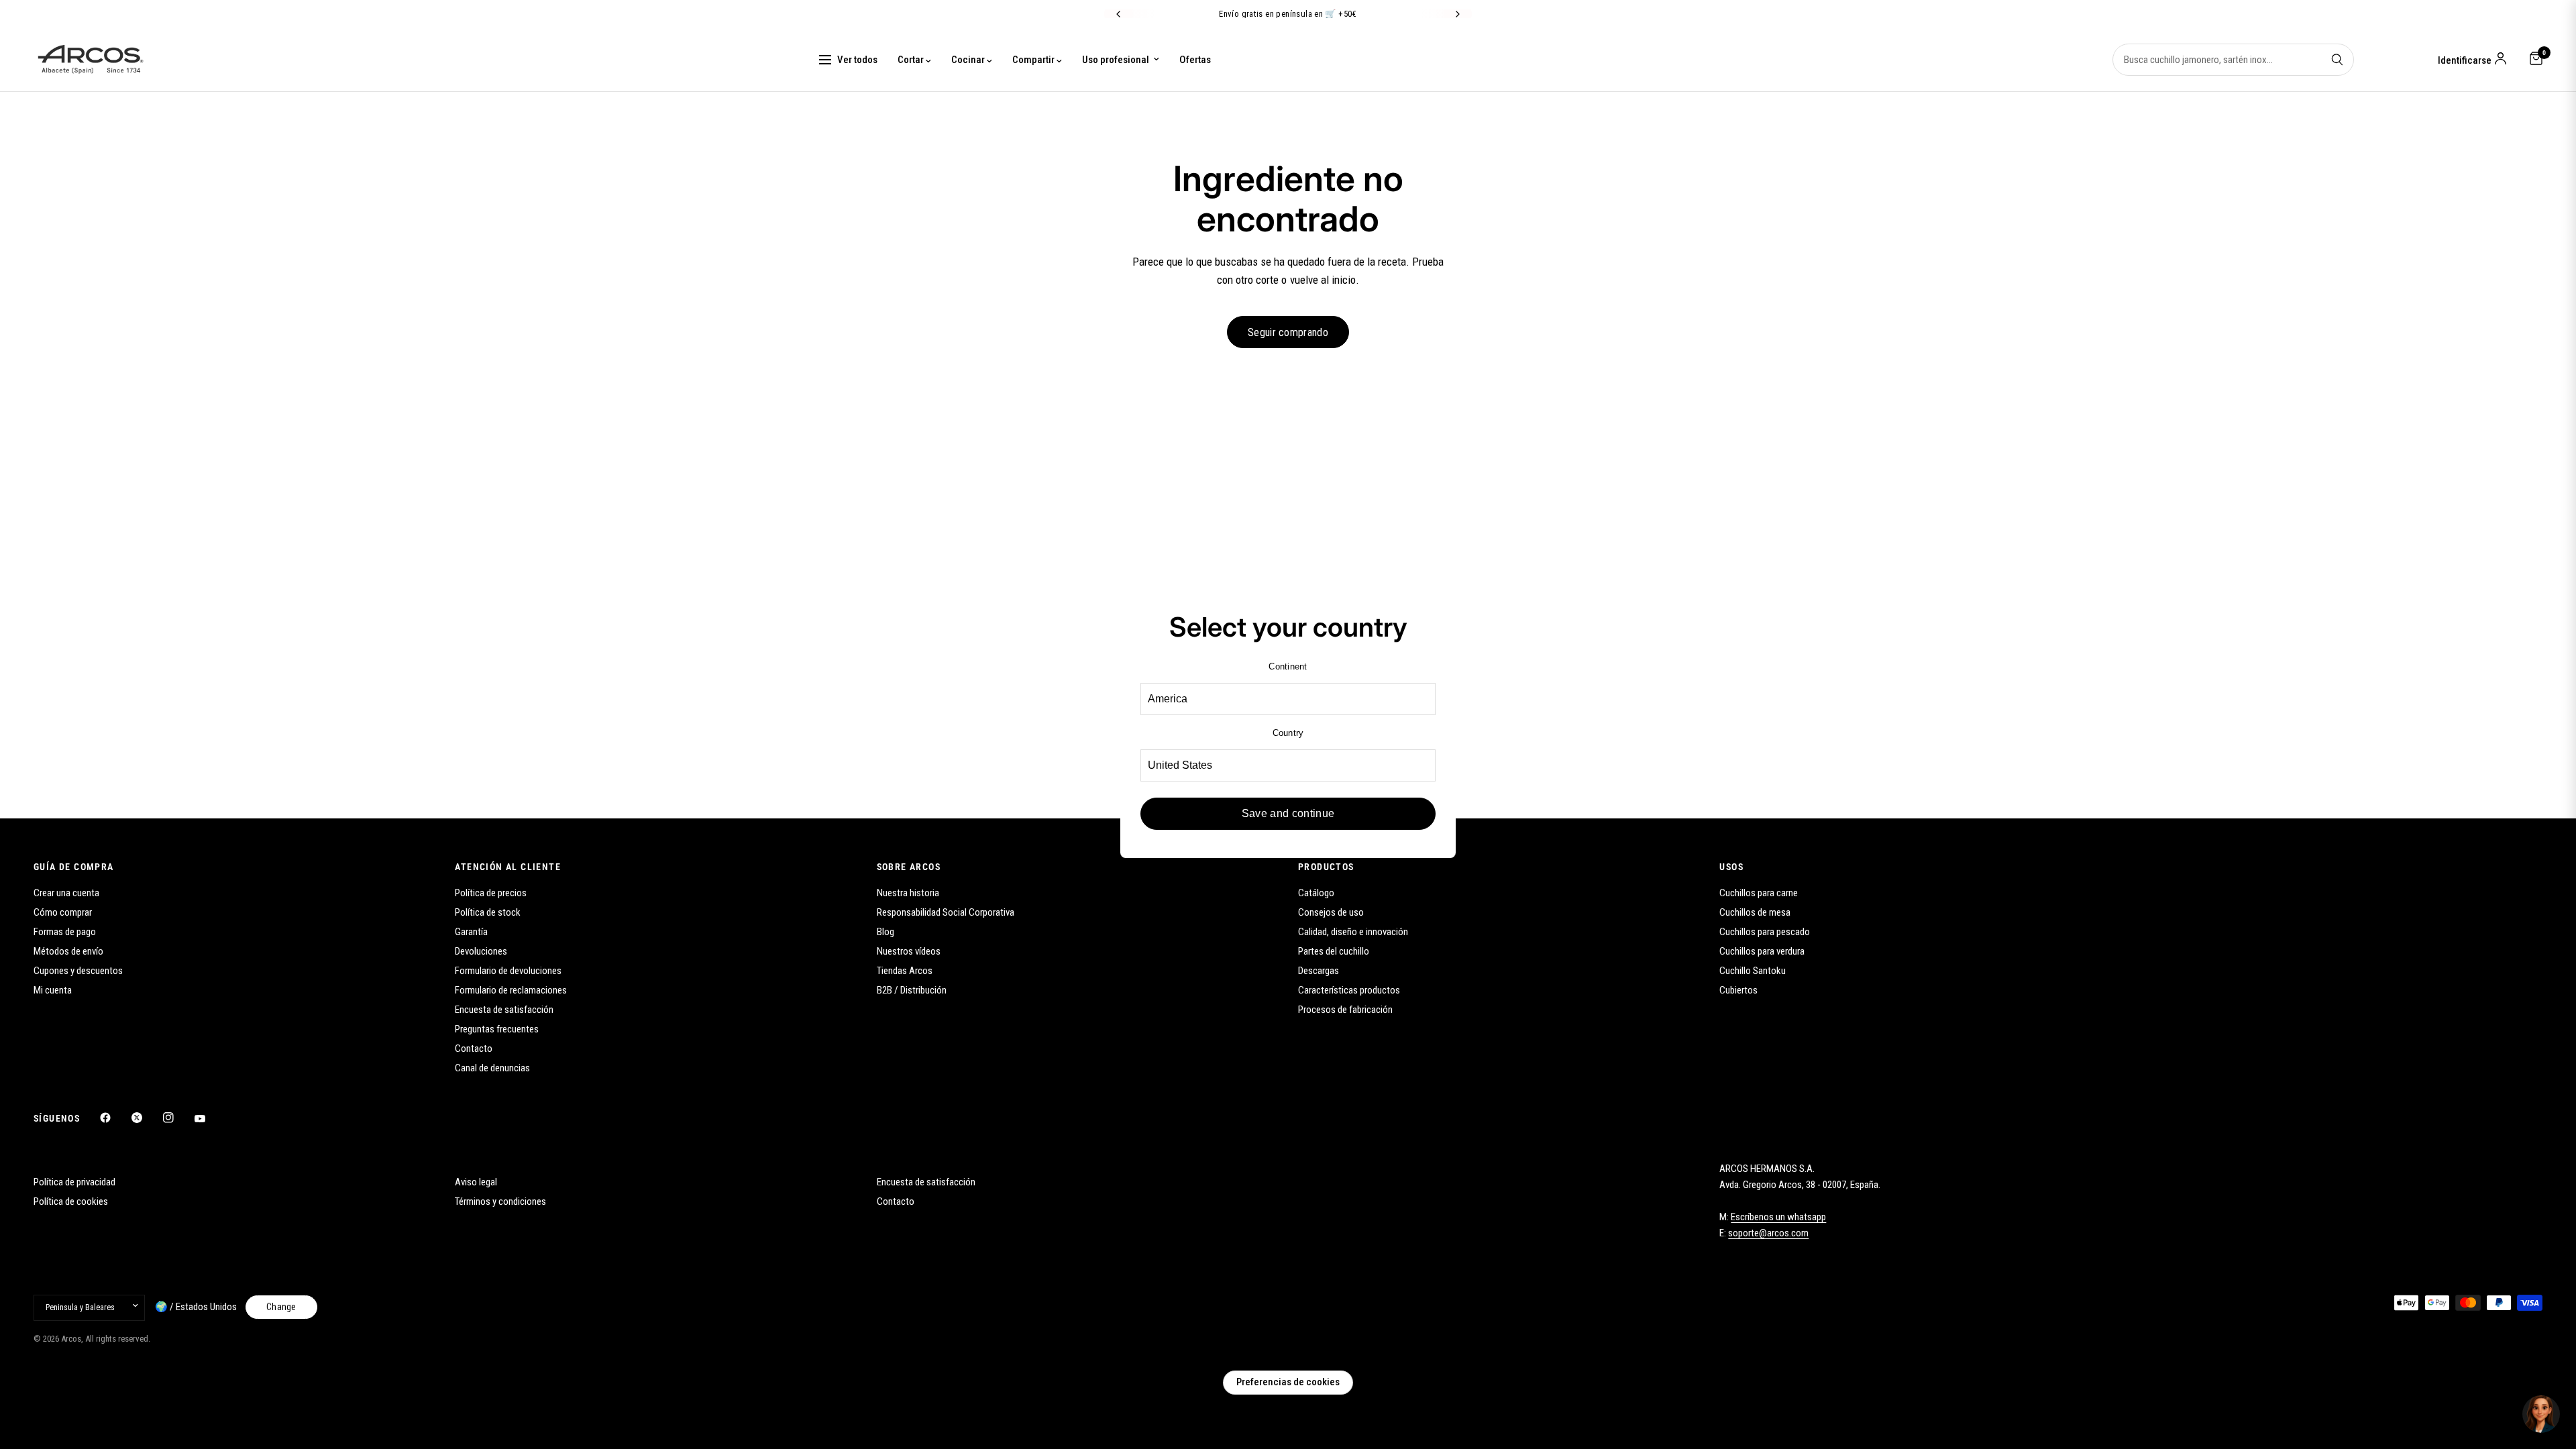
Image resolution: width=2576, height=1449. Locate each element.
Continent (1288, 666)
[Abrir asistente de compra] (2541, 1414)
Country (1288, 733)
